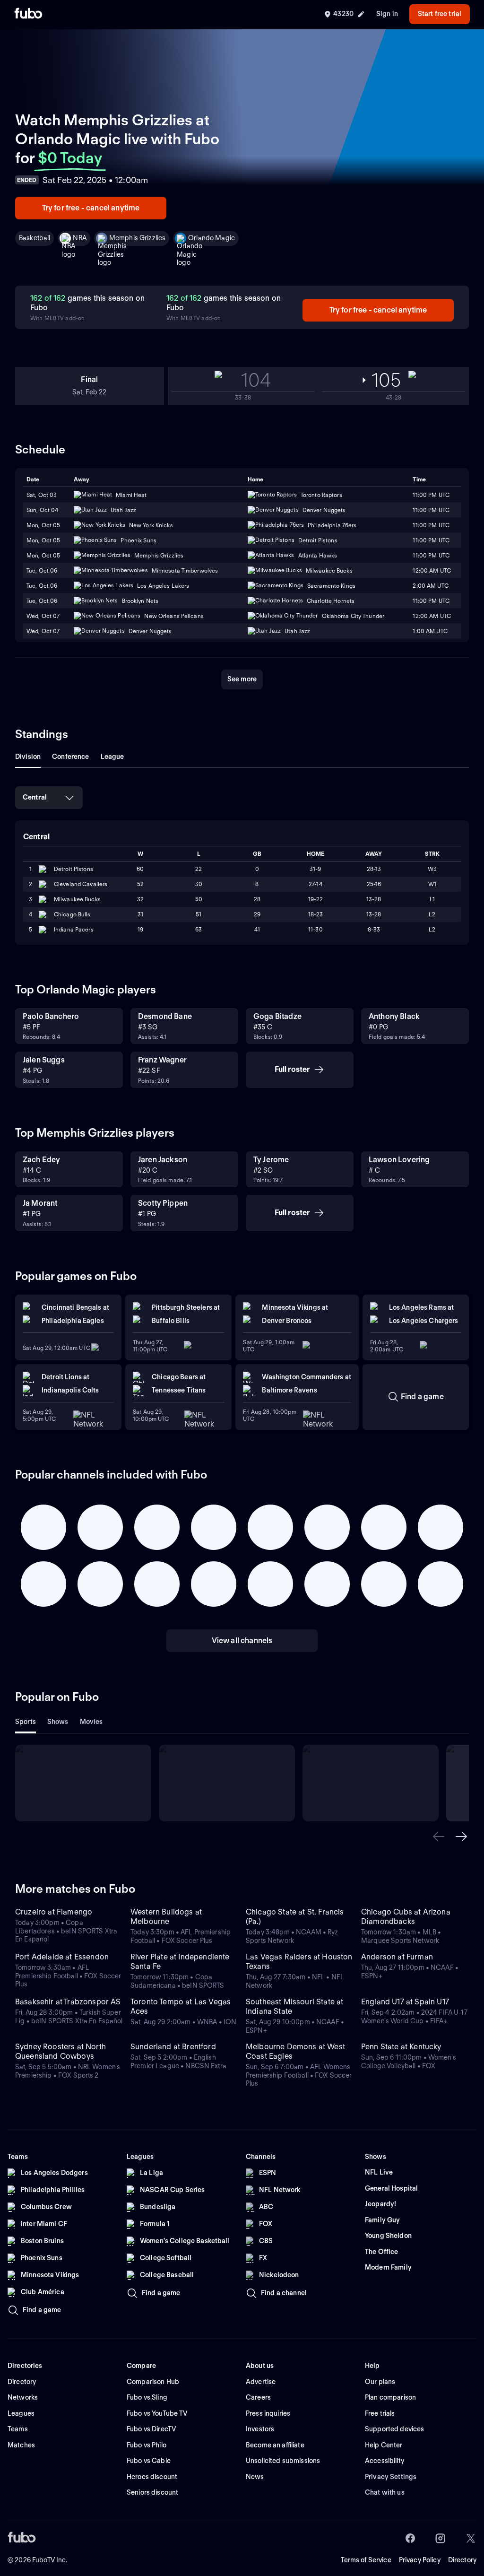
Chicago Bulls (72, 914)
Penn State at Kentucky (401, 2047)
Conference (70, 757)
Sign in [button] (387, 14)
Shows (58, 1722)
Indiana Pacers (74, 929)
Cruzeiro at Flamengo (54, 1912)
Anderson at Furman (397, 1957)
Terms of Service (366, 2560)
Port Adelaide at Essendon (62, 1957)
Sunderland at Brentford (173, 2047)
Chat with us (385, 2492)
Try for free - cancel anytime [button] (91, 208)
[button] (439, 1836)
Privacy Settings (391, 2477)
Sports (26, 1722)
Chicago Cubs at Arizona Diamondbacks (406, 1917)
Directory (462, 2560)
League (112, 757)
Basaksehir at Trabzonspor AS (68, 2002)
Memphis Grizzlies (137, 238)
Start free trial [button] (440, 14)
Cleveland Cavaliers (81, 884)
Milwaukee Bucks (77, 899)
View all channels (242, 1640)
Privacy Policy (420, 2560)
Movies (91, 1722)
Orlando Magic (212, 238)
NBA (79, 238)
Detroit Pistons (73, 869)
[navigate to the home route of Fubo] (28, 14)
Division (28, 757)
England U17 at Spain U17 (405, 2002)
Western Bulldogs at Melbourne (166, 1917)
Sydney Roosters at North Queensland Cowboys (60, 2051)
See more (242, 679)
